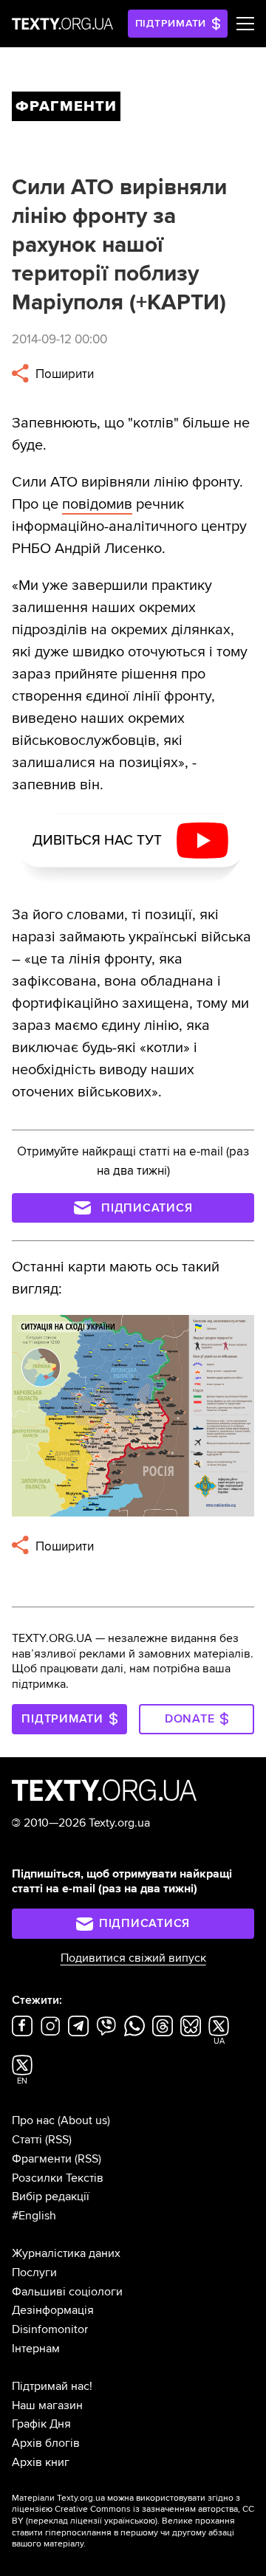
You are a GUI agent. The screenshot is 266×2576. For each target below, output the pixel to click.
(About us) (84, 2120)
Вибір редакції (51, 2197)
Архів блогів (46, 2443)
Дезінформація (53, 2310)
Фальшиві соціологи (67, 2292)
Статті (27, 2140)
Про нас (33, 2120)
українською (130, 2521)
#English (34, 2216)
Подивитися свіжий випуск (133, 1958)
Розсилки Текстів (58, 2178)
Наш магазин (47, 2405)
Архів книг (41, 2462)
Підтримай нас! (52, 2386)
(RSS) (58, 2140)
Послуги (34, 2273)
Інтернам (36, 2349)
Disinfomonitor (50, 2329)
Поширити (63, 374)
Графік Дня (41, 2424)
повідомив (97, 504)
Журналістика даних (66, 2253)
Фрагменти (42, 2159)
